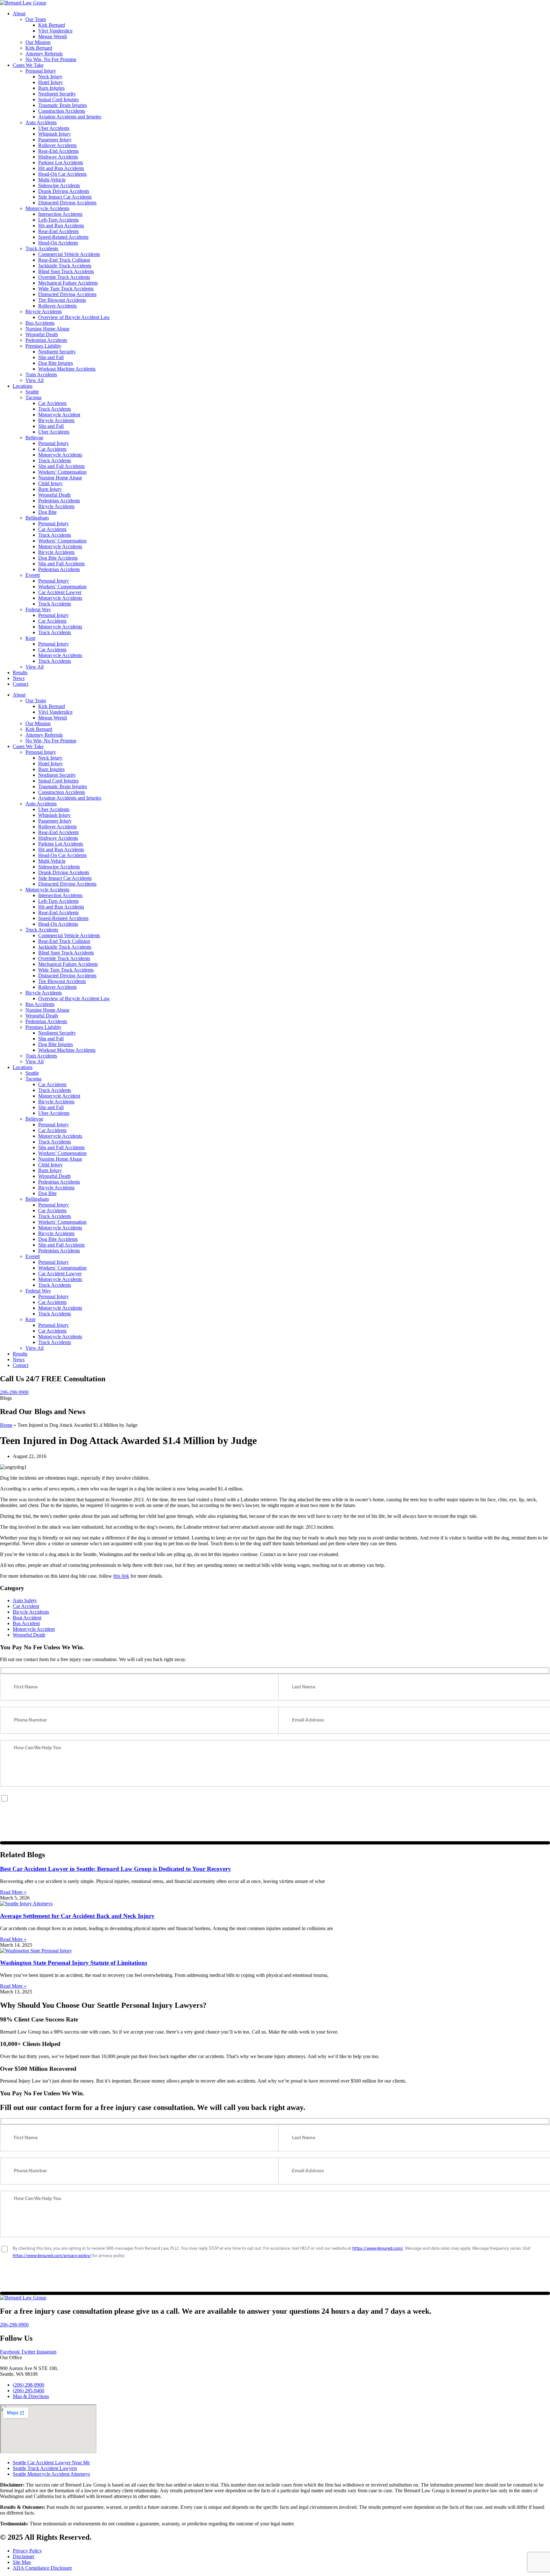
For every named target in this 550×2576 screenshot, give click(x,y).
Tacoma (33, 397)
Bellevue (34, 438)
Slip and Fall (51, 357)
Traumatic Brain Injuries (63, 105)
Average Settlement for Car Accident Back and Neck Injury (77, 1916)
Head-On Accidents (58, 243)
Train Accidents (41, 375)
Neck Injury (50, 77)
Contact (21, 684)
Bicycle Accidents (44, 311)
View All (35, 380)
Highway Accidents (58, 157)
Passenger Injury (55, 140)
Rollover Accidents (57, 145)
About (19, 14)
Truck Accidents (42, 248)
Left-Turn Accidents (58, 220)
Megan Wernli (53, 36)
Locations (23, 386)
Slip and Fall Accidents (61, 466)
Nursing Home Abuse (47, 329)
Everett (33, 575)
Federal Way (38, 609)
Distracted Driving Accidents (67, 203)
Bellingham (37, 518)
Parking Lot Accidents (61, 163)
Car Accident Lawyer (60, 592)
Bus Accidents (40, 323)
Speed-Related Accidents (63, 237)
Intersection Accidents (60, 214)
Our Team (36, 19)
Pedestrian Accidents (46, 340)
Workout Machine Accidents (67, 369)
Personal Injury (41, 71)
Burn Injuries (51, 88)
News (19, 678)
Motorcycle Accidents (47, 208)
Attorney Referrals (44, 54)
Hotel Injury (50, 82)
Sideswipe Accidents (59, 185)
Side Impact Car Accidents (65, 197)
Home (6, 1425)
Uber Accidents (54, 128)
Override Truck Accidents (64, 277)
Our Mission (38, 42)
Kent (30, 638)
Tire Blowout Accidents (62, 300)
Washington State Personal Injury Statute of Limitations (74, 1963)
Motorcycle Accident (59, 415)
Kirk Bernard (52, 25)
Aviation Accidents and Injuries (70, 117)
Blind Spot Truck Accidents (66, 271)
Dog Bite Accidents (58, 558)
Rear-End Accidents (58, 151)
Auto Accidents (41, 122)
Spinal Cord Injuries (58, 99)
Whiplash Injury (54, 134)
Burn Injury (50, 489)
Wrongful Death (42, 334)
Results (20, 672)
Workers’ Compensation (62, 472)
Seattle (32, 392)
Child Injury (50, 483)
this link (121, 1576)
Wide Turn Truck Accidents (66, 289)
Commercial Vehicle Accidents (69, 254)
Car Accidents (52, 403)
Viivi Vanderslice (55, 31)
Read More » (13, 1892)
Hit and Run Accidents (61, 168)
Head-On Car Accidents (62, 174)
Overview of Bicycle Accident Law (74, 317)
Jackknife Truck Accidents (65, 266)
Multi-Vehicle (52, 180)
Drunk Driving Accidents (64, 191)
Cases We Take (28, 65)
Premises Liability (43, 346)
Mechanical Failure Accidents (68, 283)
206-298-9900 (14, 1392)
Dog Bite (47, 512)
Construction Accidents (62, 111)
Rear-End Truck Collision (64, 260)
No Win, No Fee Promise (51, 59)
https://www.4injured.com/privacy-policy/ (52, 1805)
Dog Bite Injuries (56, 363)
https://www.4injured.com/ (378, 1798)
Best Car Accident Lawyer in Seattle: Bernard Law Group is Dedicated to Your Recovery (116, 1869)
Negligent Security (57, 94)
